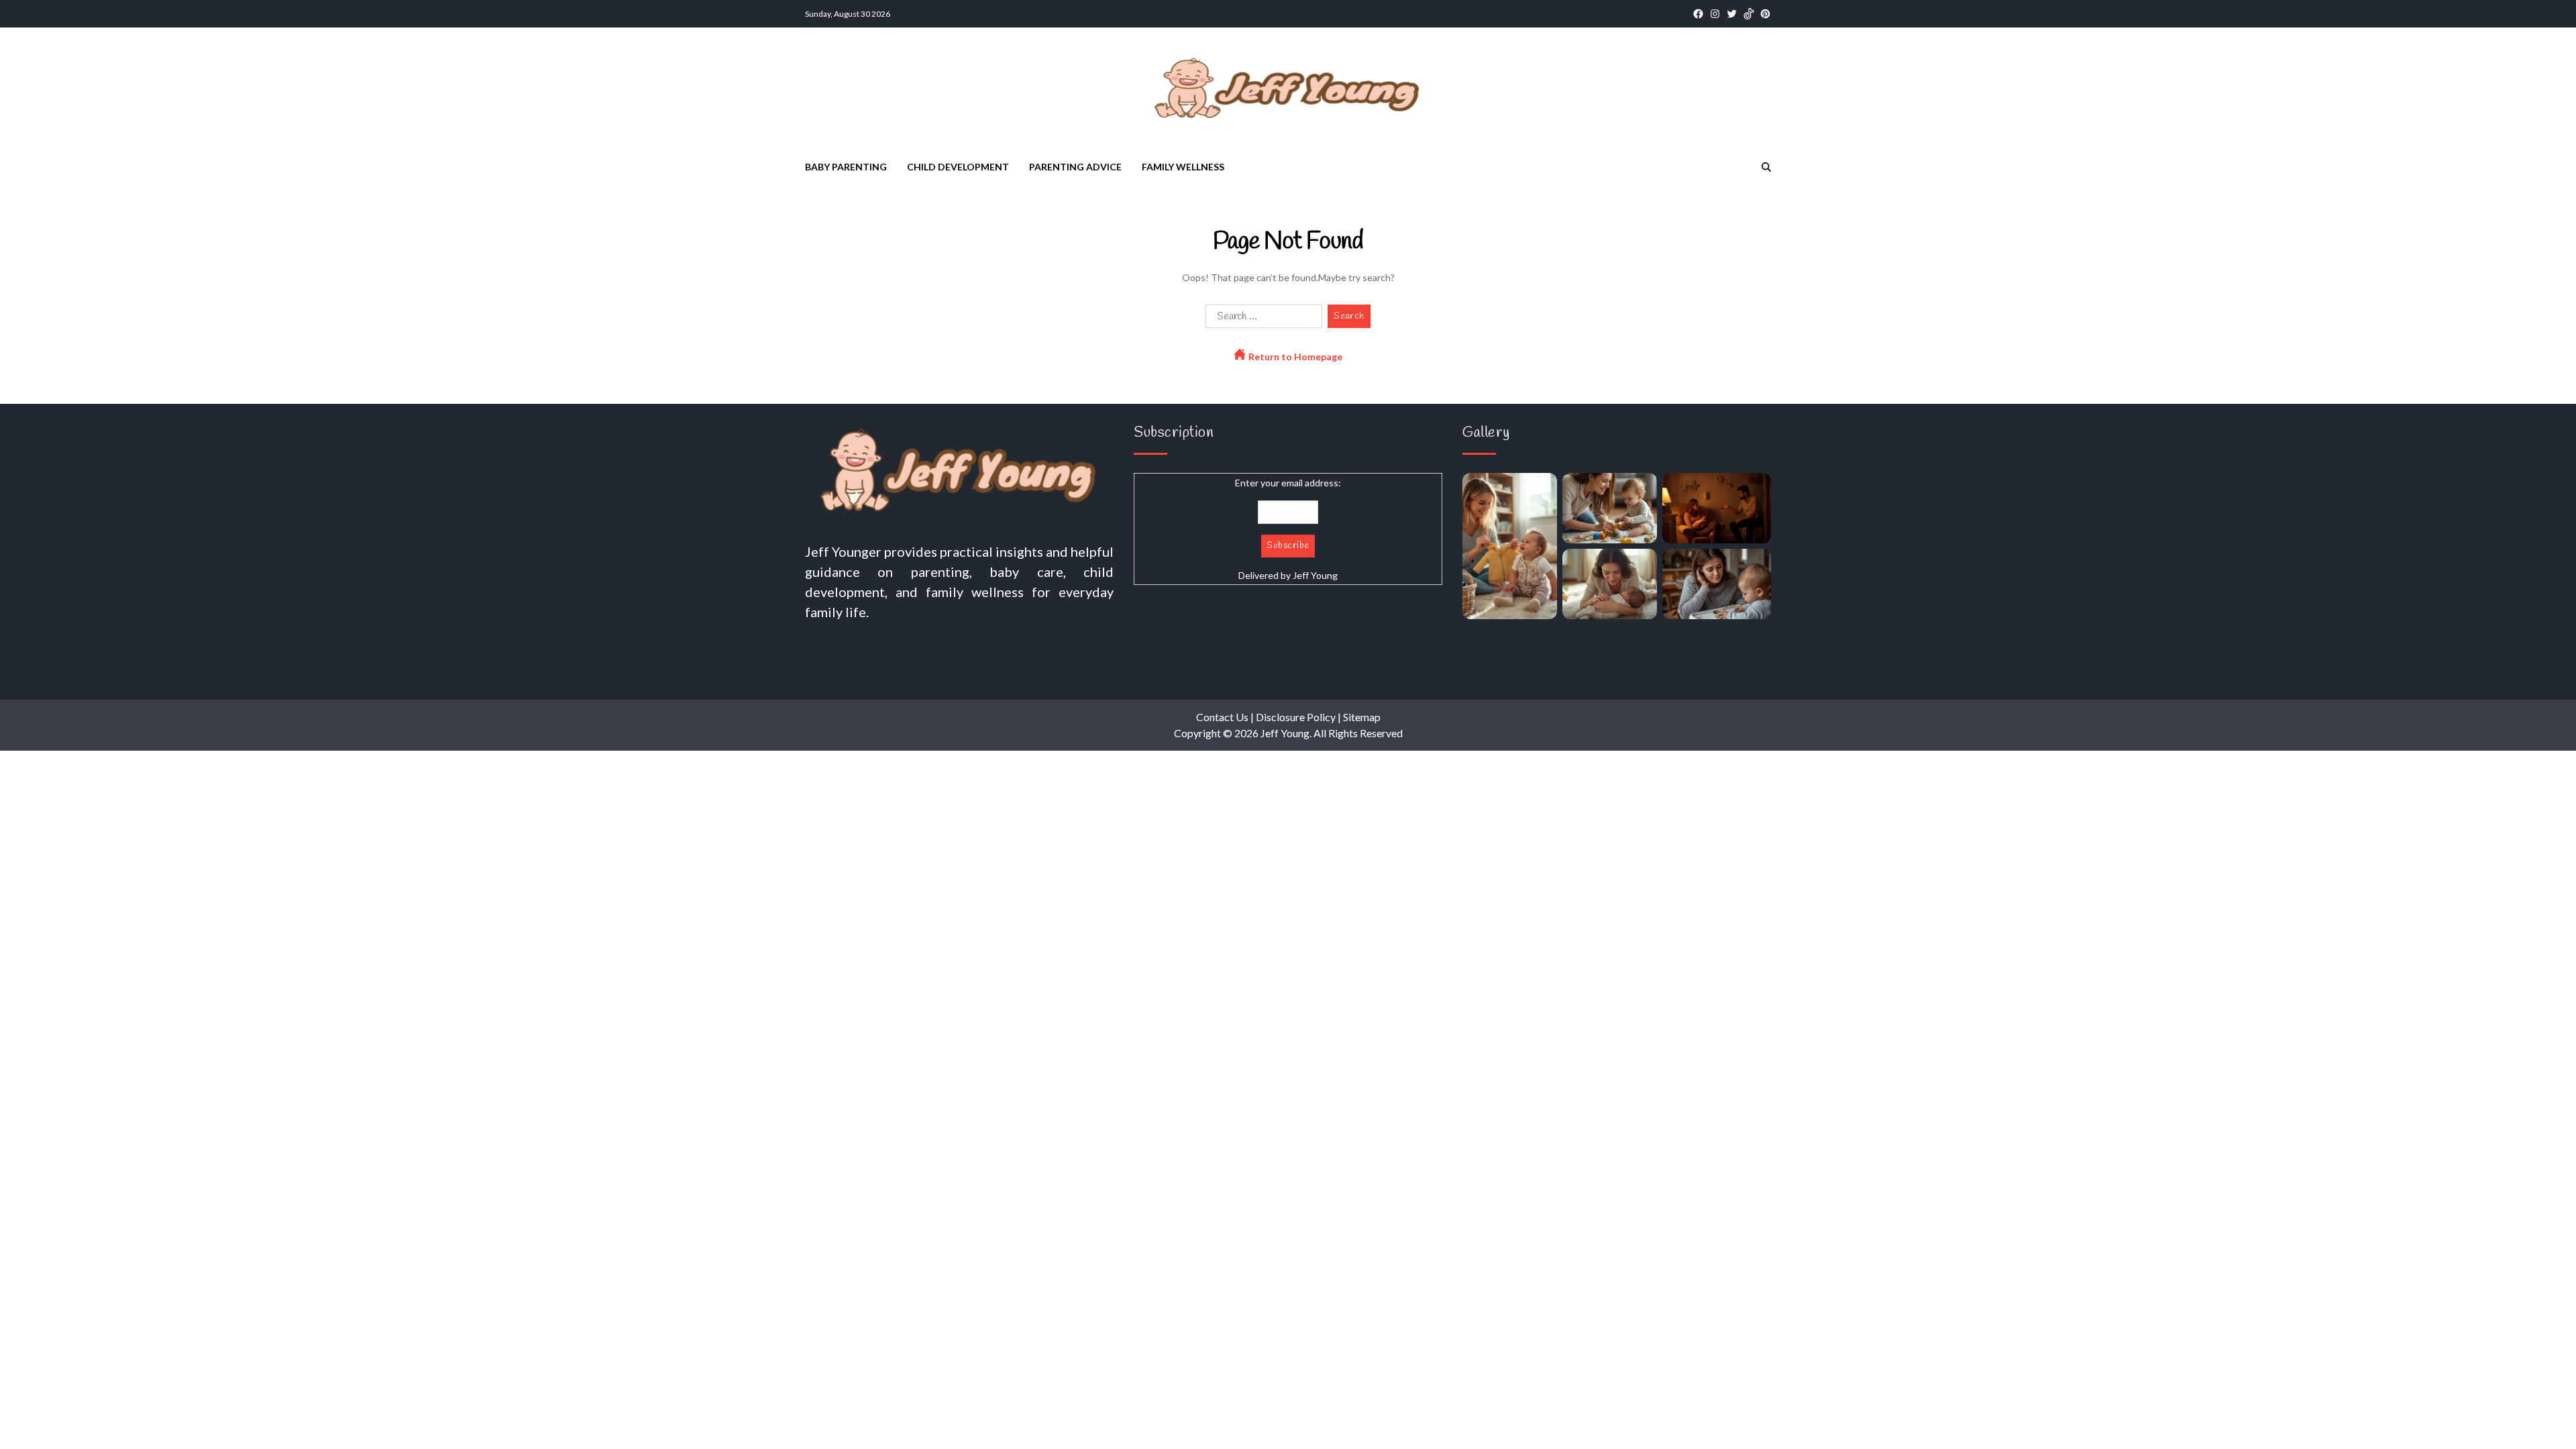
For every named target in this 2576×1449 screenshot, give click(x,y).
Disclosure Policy (1296, 717)
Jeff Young (1315, 575)
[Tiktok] (1749, 14)
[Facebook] (1698, 14)
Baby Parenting (846, 167)
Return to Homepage (1294, 357)
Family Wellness (1183, 167)
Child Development (958, 167)
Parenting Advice (1075, 167)
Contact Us (1222, 717)
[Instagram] (1715, 14)
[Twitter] (1732, 14)
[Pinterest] (1765, 14)
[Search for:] (1261, 319)
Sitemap (1362, 717)
